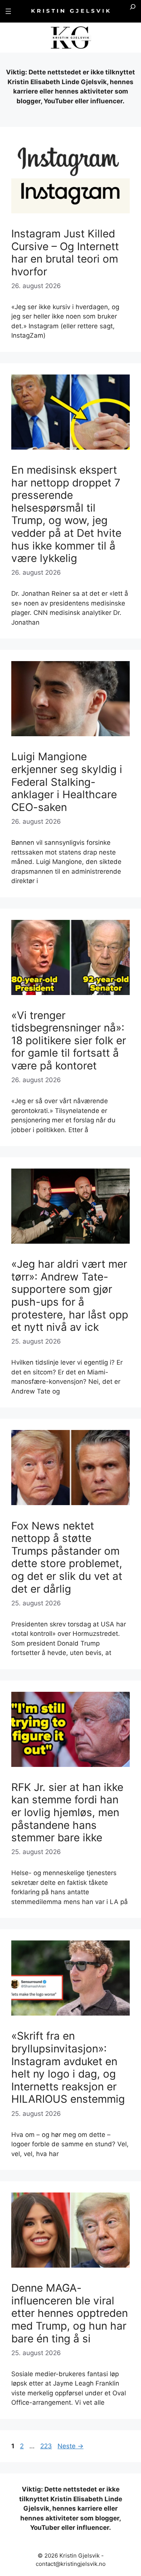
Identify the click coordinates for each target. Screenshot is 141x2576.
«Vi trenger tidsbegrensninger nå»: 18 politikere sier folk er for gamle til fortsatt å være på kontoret (69, 1040)
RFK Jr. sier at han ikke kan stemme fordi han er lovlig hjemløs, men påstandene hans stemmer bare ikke (67, 1812)
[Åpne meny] (8, 11)
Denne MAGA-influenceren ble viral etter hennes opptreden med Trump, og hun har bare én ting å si (70, 2313)
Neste (70, 2446)
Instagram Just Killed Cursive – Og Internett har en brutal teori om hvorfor (65, 253)
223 (47, 2446)
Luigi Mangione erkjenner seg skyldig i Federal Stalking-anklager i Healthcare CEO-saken (67, 782)
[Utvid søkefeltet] (133, 11)
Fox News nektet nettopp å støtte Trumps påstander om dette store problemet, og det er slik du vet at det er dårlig (67, 1557)
